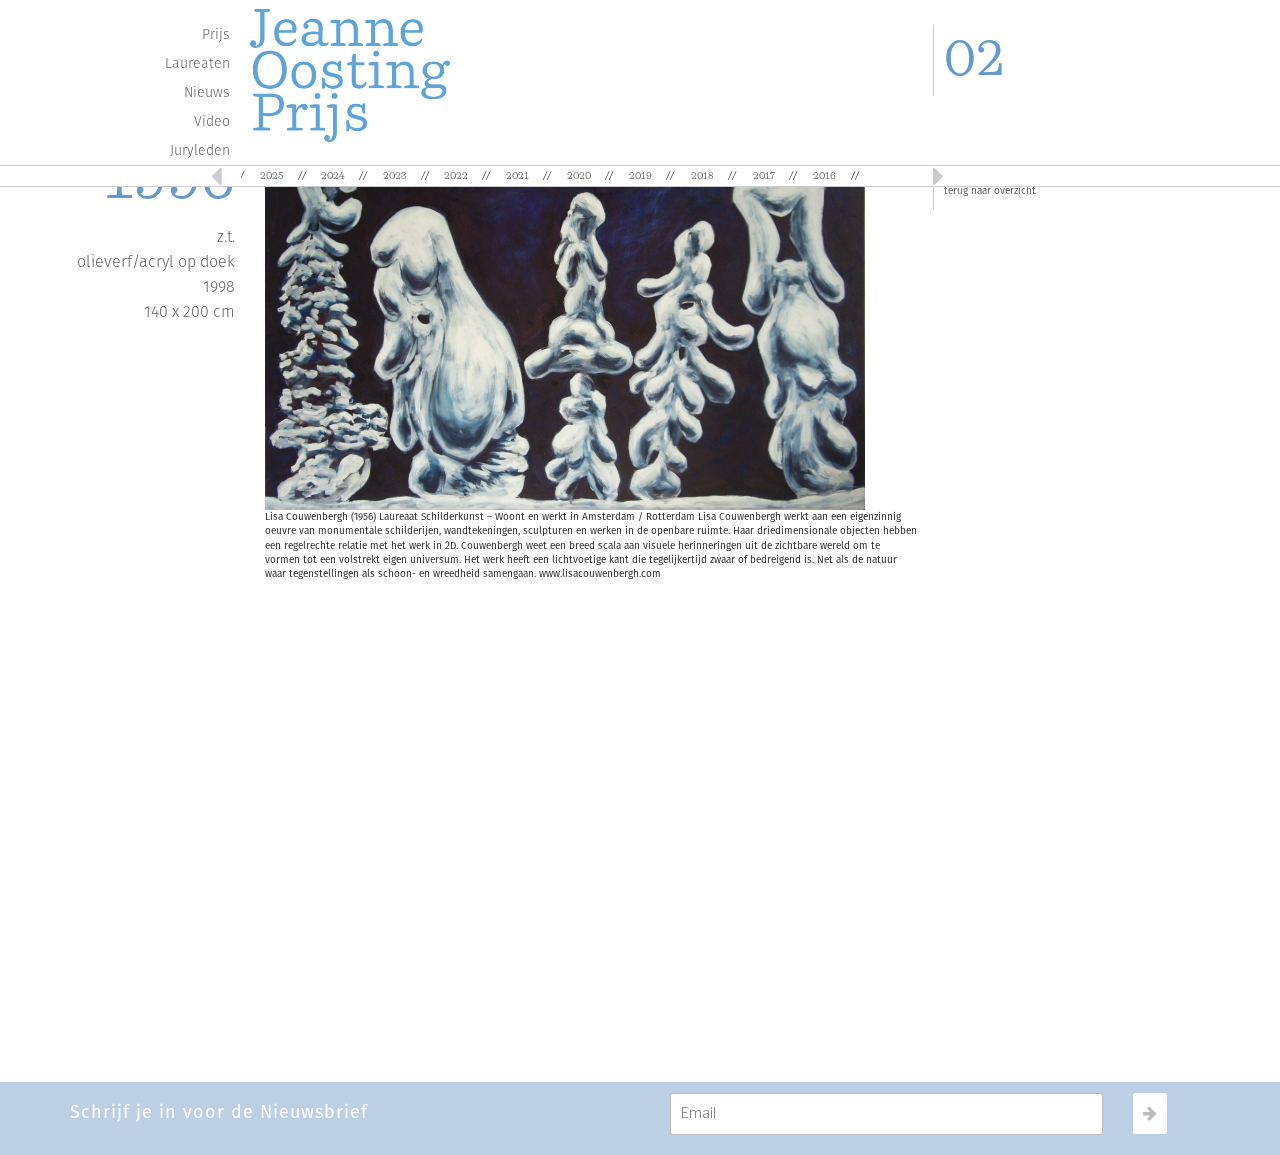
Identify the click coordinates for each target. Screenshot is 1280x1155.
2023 (394, 176)
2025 (271, 176)
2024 (333, 176)
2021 (517, 176)
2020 (579, 176)
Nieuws (207, 92)
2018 (702, 176)
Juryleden (200, 150)
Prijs (216, 34)
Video (212, 121)
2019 (640, 176)
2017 (764, 176)
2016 (824, 176)
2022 (456, 176)
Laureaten (197, 63)
